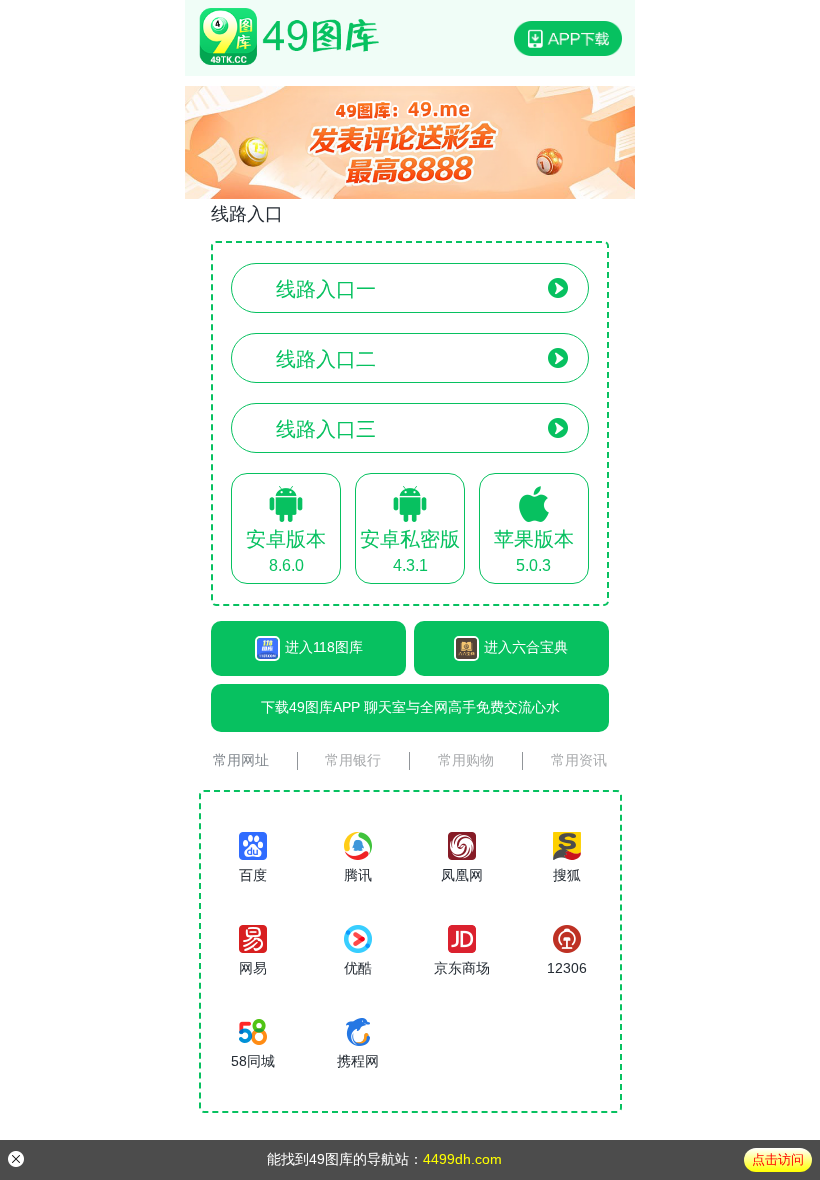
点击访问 (778, 1159)
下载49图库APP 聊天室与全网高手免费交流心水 (410, 707)
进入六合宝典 (526, 647)
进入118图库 (324, 647)
